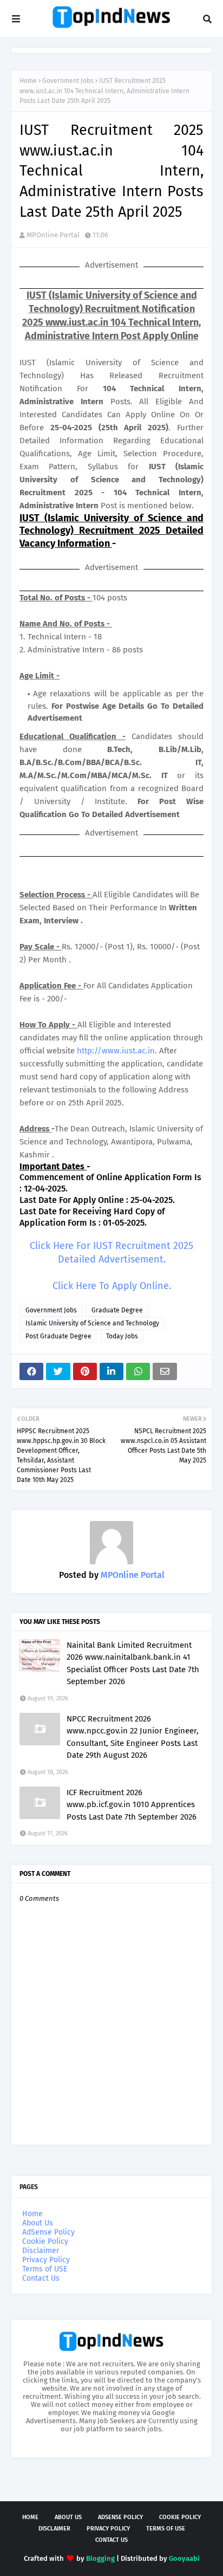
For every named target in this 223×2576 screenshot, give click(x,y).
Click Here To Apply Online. (112, 1286)
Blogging (100, 2558)
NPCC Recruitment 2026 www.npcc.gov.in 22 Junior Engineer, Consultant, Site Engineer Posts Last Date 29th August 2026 (133, 1737)
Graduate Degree (117, 1310)
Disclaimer (41, 2251)
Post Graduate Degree (58, 1336)
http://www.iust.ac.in (116, 1051)
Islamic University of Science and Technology (92, 1323)
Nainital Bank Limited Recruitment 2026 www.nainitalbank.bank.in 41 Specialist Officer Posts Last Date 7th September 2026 (133, 1664)
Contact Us (41, 2278)
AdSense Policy (48, 2232)
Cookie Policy (45, 2241)
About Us (38, 2223)
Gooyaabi (184, 2558)
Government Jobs (68, 81)
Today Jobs (122, 1336)
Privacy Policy (46, 2260)
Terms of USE (45, 2269)
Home (28, 81)
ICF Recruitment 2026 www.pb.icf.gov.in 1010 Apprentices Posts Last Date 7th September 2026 (132, 1805)
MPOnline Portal (53, 235)
